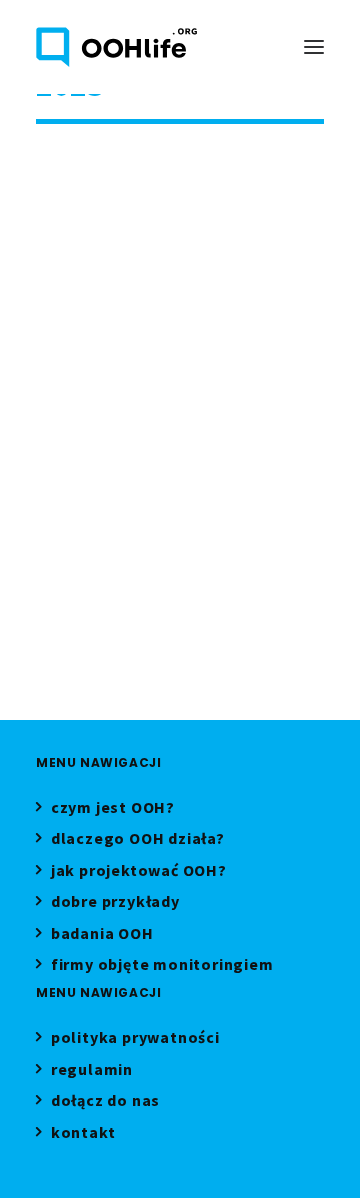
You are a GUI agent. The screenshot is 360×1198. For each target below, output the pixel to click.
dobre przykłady (115, 903)
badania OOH (102, 935)
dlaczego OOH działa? (138, 840)
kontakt (83, 1134)
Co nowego (255, 174)
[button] (314, 47)
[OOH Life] (116, 47)
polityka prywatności (135, 1039)
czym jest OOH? (113, 809)
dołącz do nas (105, 1102)
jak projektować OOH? (139, 872)
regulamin (92, 1071)
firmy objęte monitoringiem (162, 966)
